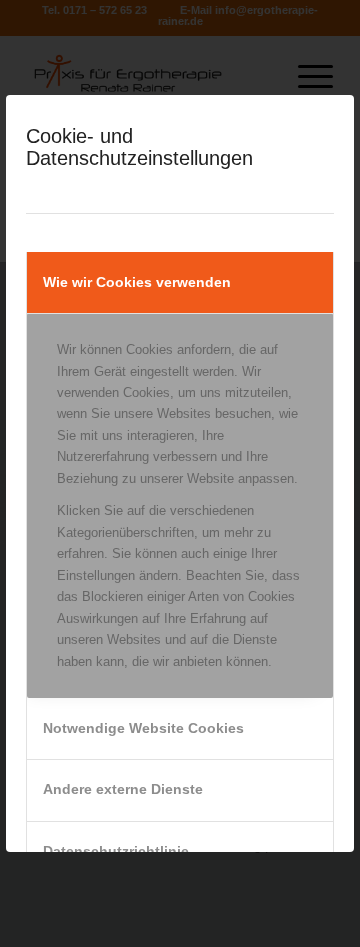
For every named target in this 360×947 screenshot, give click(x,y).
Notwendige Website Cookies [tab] (143, 728)
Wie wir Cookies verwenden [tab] (137, 282)
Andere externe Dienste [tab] (123, 789)
